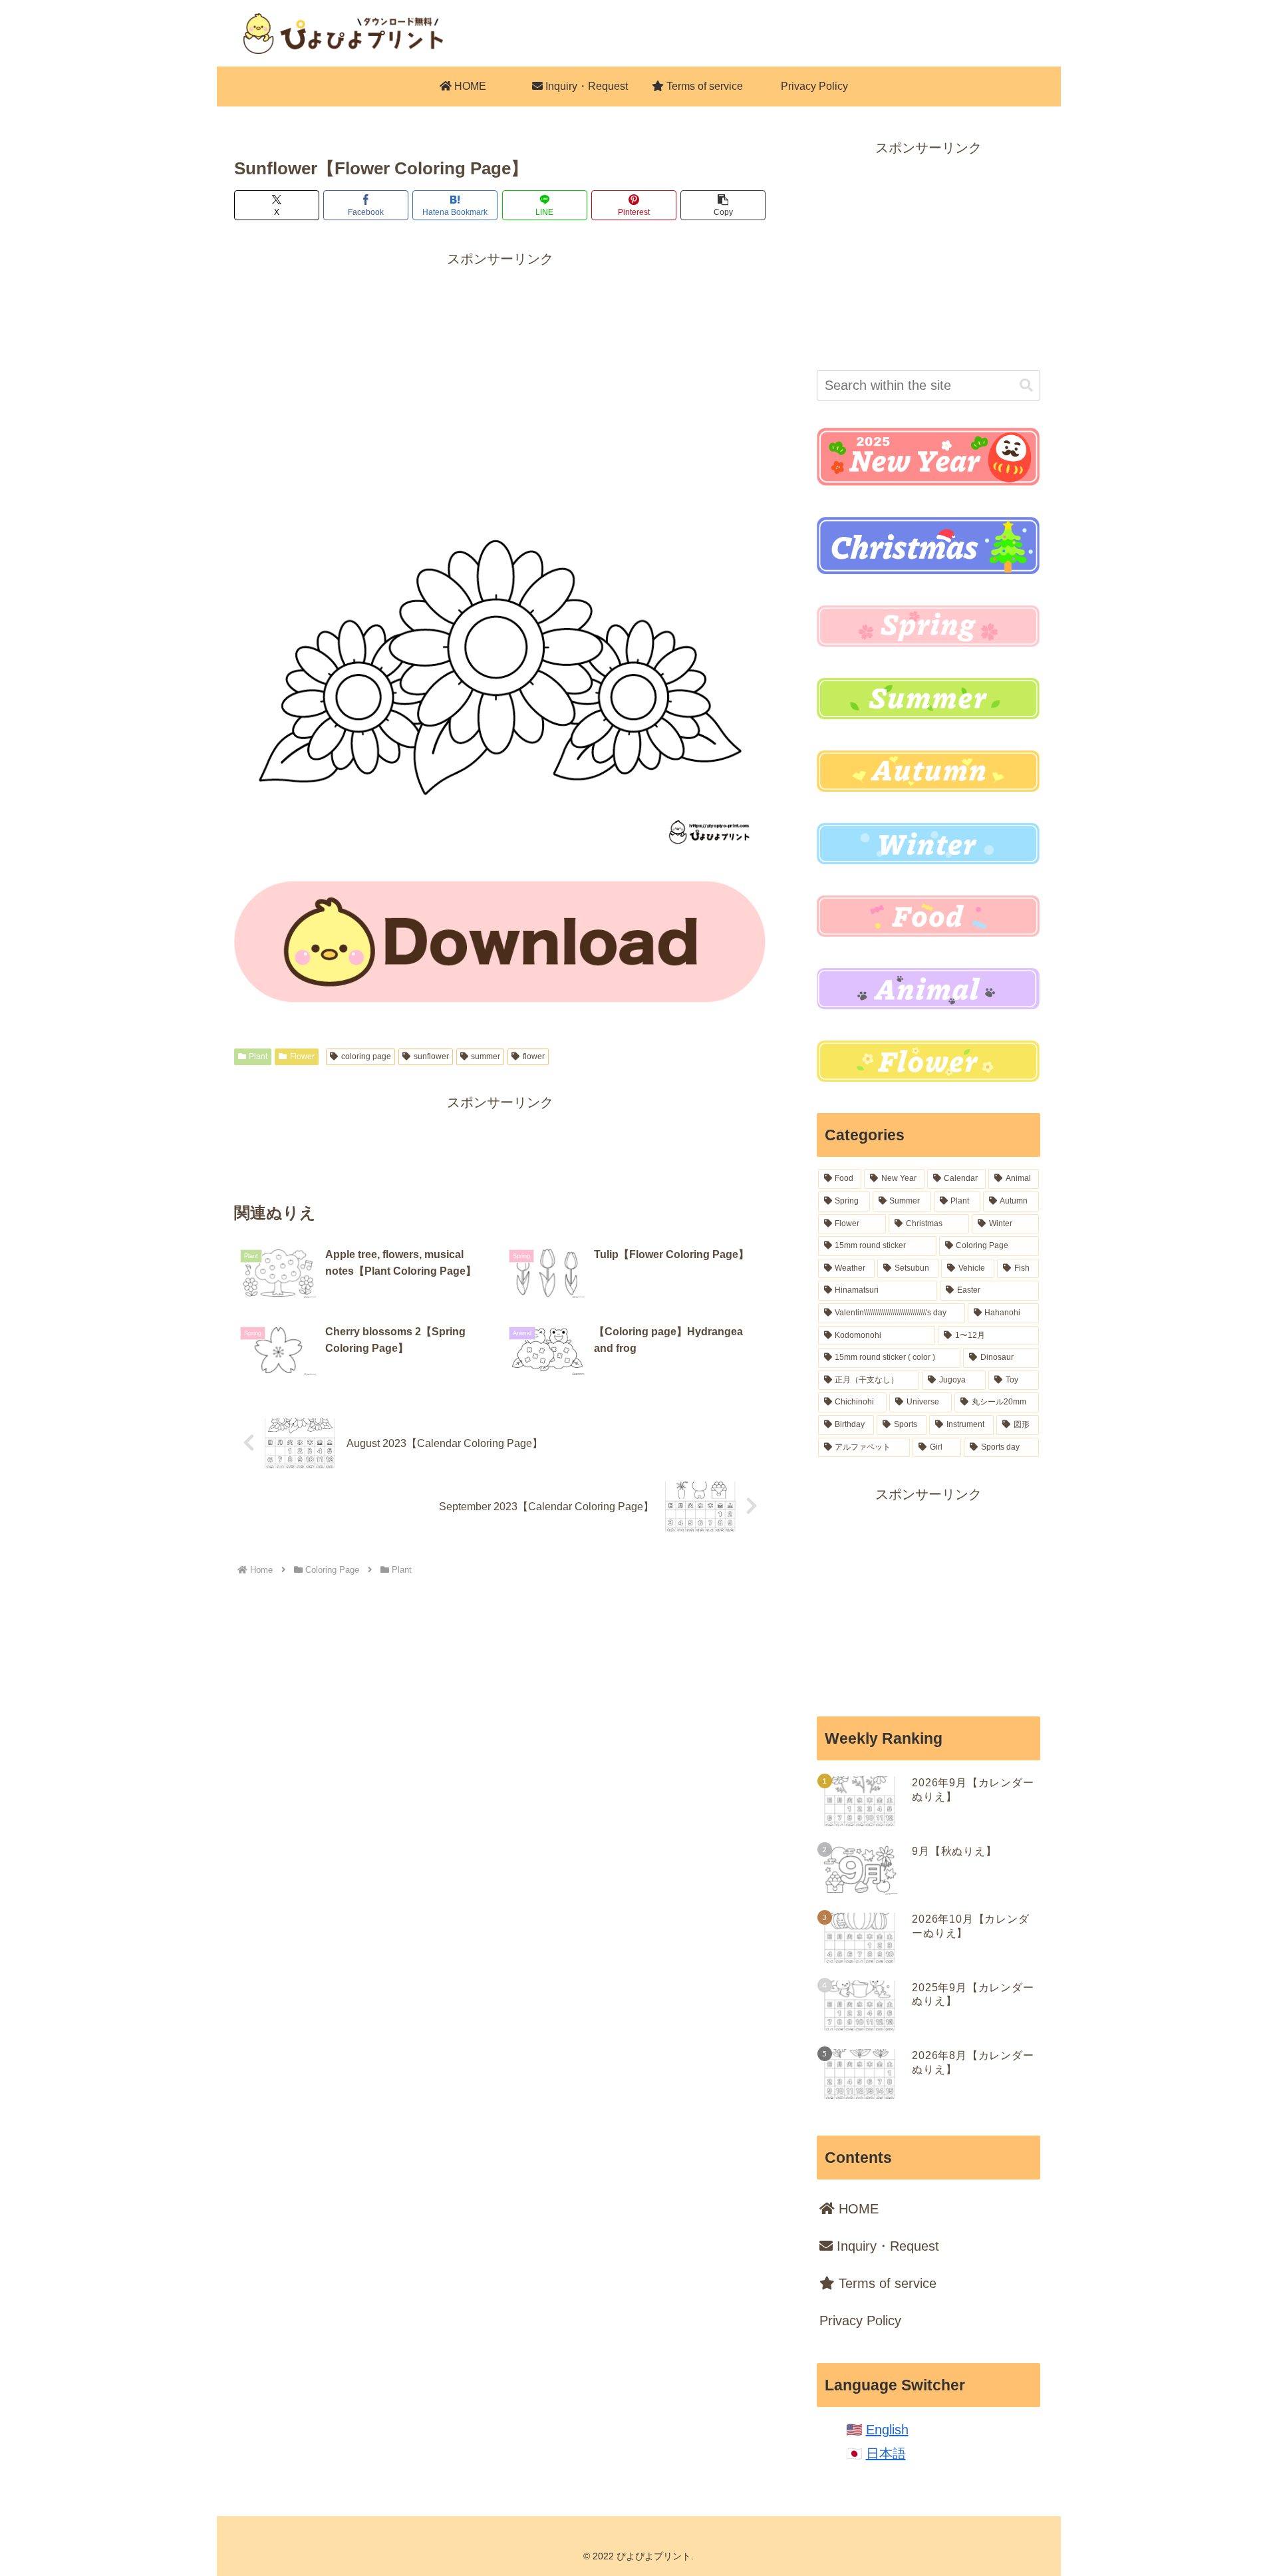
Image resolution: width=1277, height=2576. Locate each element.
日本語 (886, 2454)
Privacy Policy (860, 2321)
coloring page (366, 1056)
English (887, 2430)
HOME (857, 2209)
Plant (258, 1056)
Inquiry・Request (886, 2246)
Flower (302, 1056)
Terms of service (886, 2283)
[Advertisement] (500, 364)
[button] (723, 205)
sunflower (431, 1056)
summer (486, 1056)
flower (534, 1056)
